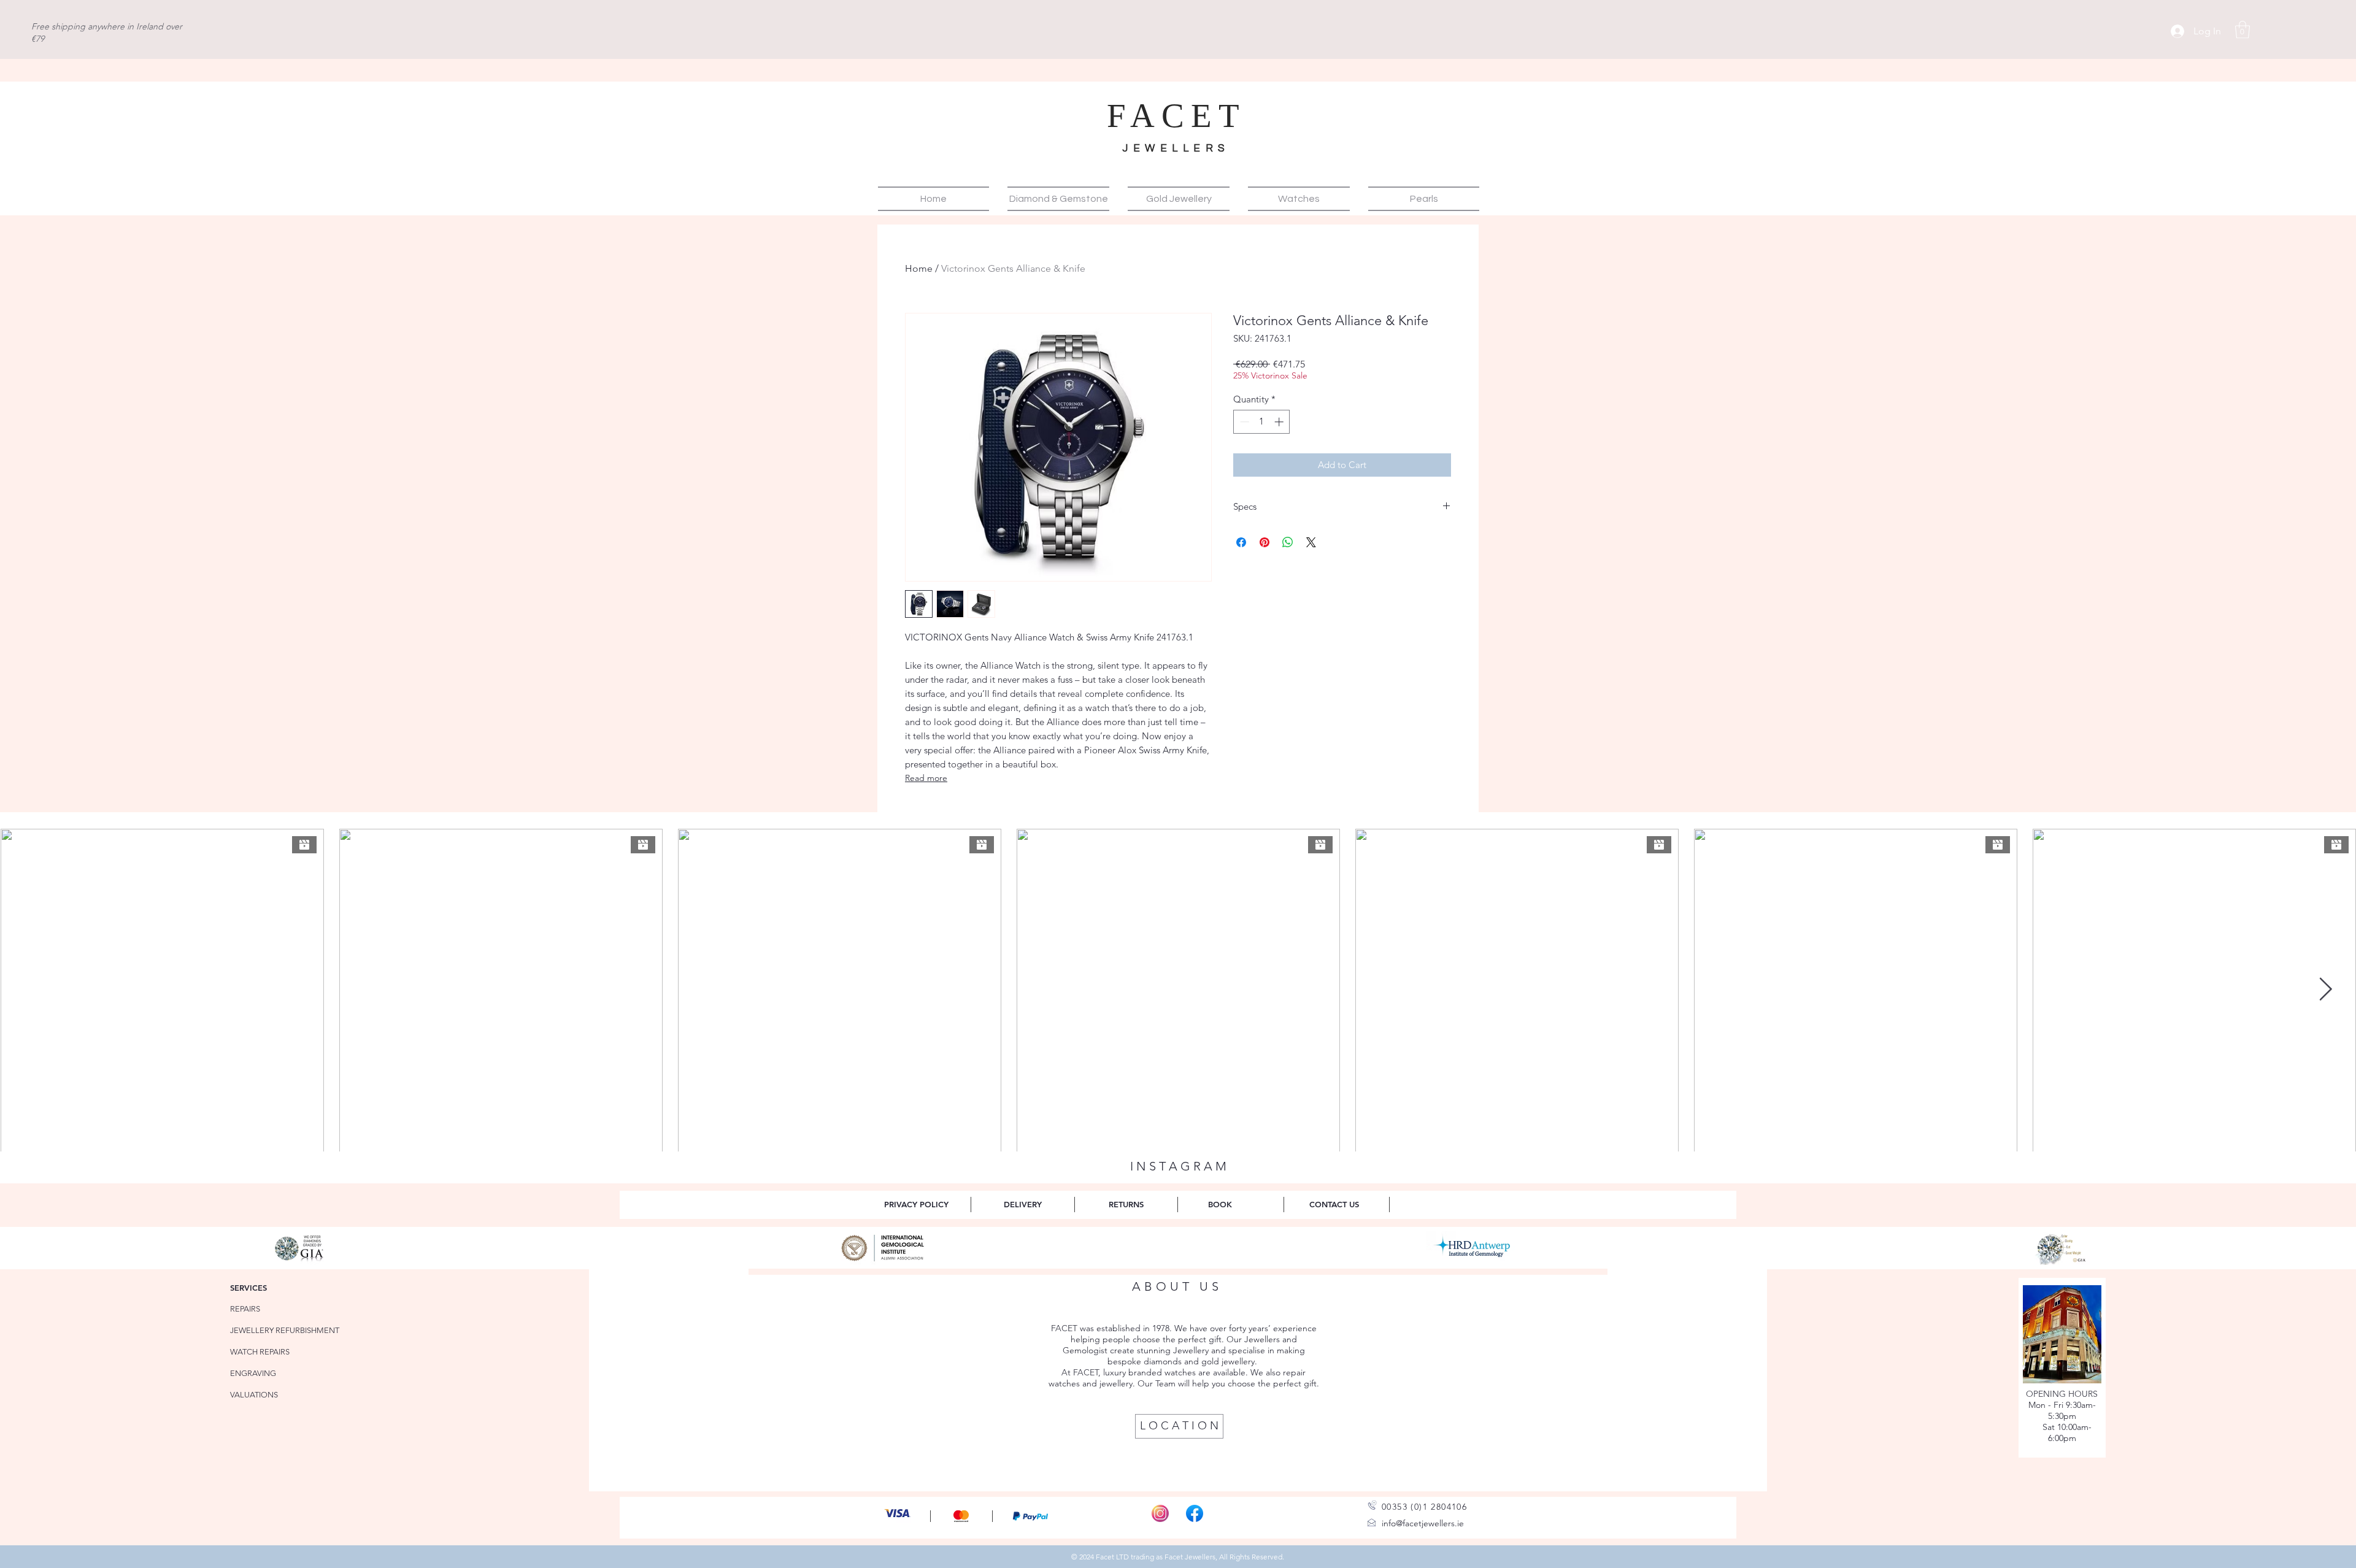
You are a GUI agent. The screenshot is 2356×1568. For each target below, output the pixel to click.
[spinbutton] (1262, 422)
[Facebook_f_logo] (1195, 1513)
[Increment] (1280, 422)
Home (919, 268)
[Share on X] (1311, 542)
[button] (2242, 30)
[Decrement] (1243, 422)
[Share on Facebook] (1241, 542)
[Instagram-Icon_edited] (1160, 1513)
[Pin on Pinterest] (1265, 542)
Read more (926, 778)
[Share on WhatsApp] (1288, 542)
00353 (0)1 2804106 (1424, 1507)
